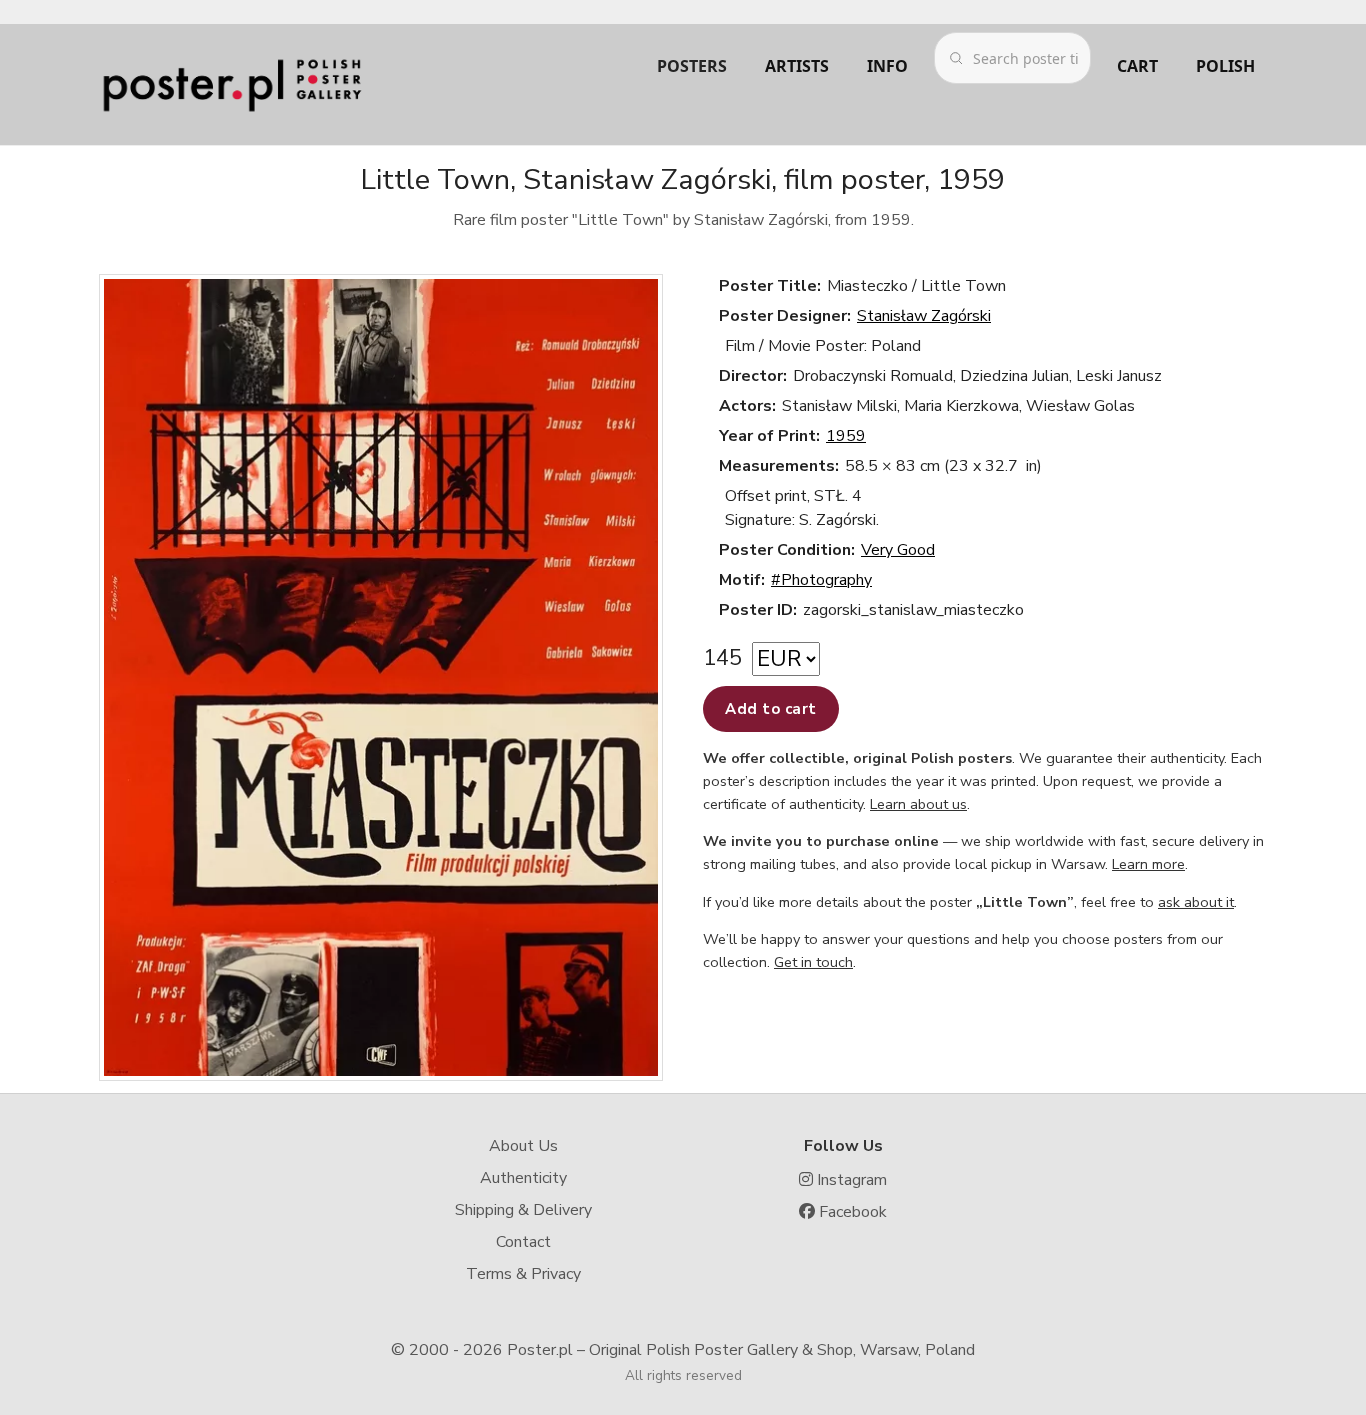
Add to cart (771, 709)
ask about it (1196, 902)
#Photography (821, 580)
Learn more (1148, 864)
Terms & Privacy (523, 1274)
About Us (523, 1146)
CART (1137, 66)
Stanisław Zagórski (924, 316)
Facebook (851, 1212)
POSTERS (692, 66)
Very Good (898, 550)
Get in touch (813, 962)
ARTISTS (797, 66)
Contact (523, 1242)
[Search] (956, 58)
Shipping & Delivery (523, 1210)
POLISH (1225, 66)
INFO (887, 66)
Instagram (850, 1180)
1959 (846, 436)
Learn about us (918, 804)
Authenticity (523, 1178)
